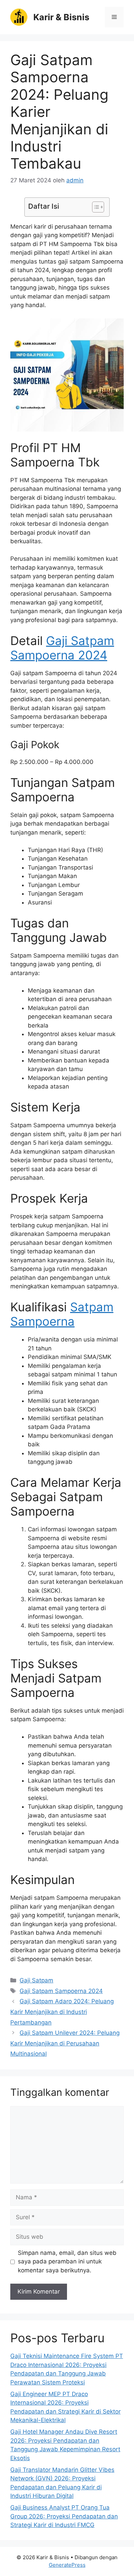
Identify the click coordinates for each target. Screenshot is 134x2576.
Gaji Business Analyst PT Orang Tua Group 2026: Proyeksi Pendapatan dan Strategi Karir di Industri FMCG (64, 2516)
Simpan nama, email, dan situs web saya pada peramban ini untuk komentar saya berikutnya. (67, 2262)
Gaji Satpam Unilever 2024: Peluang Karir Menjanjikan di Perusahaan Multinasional (65, 2043)
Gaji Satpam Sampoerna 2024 (62, 648)
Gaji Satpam (36, 1980)
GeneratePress (67, 2565)
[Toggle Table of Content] (95, 207)
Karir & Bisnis (61, 17)
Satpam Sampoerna (62, 1314)
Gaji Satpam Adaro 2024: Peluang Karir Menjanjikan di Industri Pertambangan (62, 2012)
